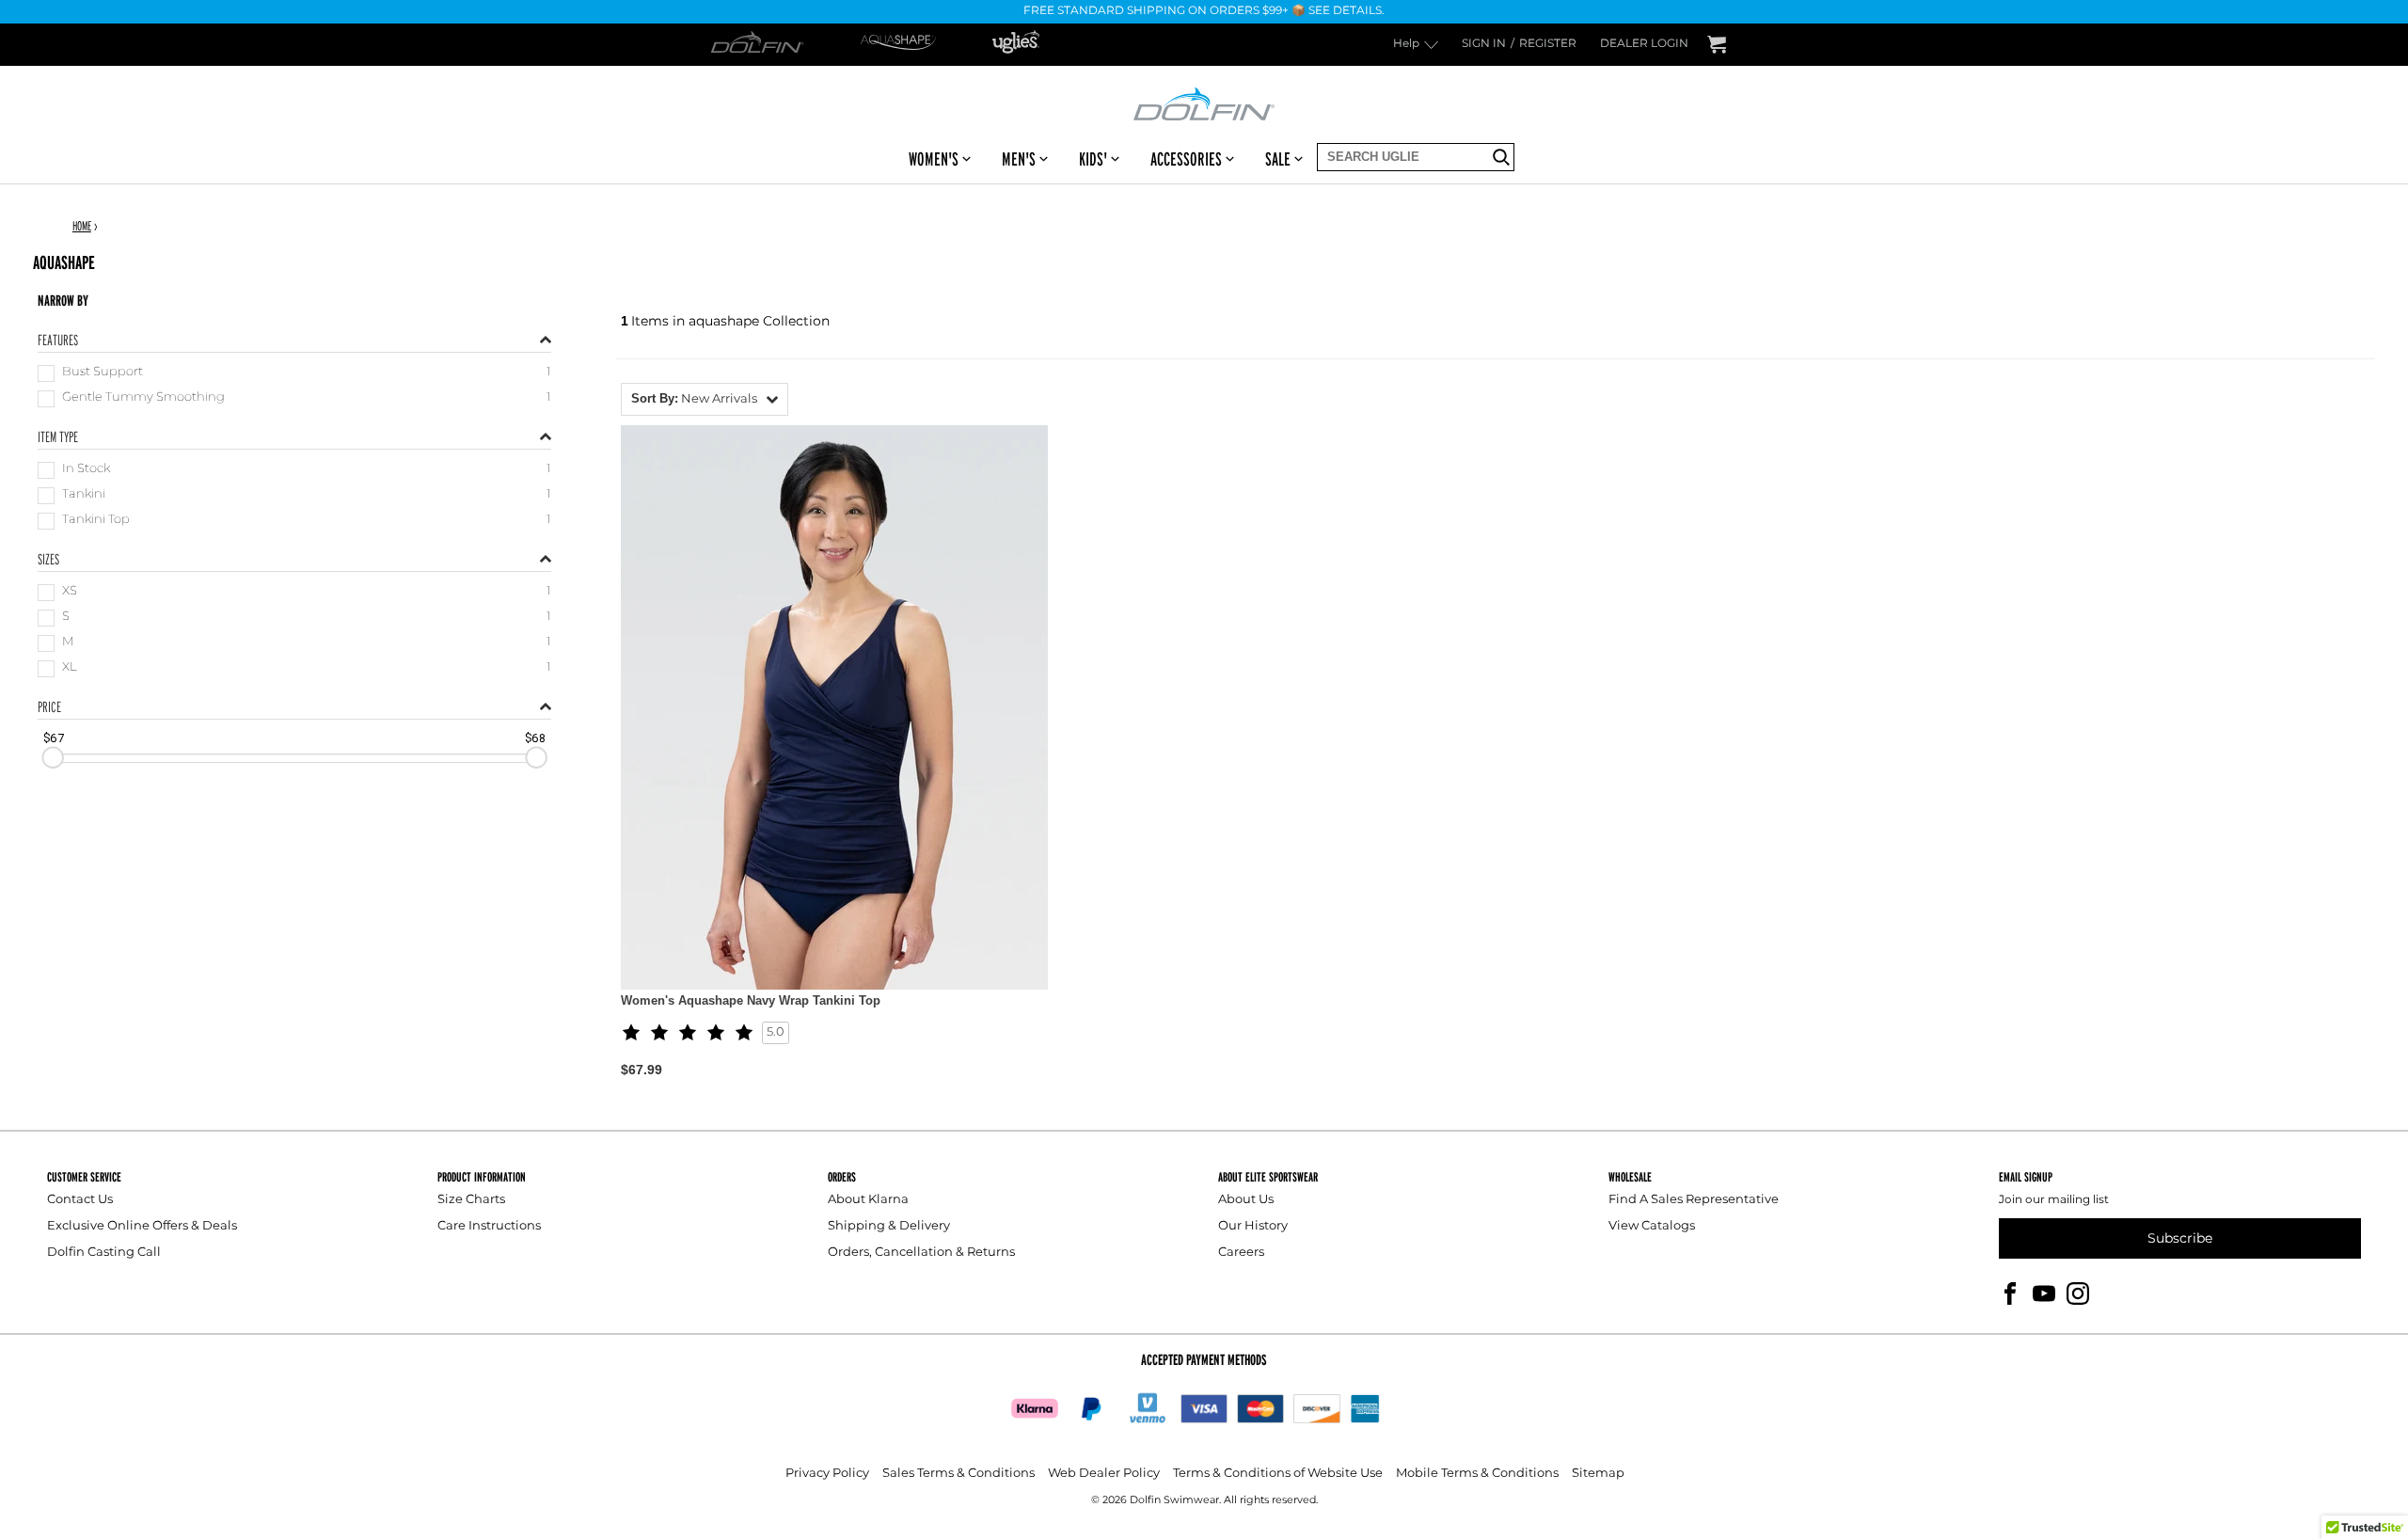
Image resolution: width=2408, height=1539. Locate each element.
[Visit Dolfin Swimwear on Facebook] (2010, 1293)
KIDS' (1093, 159)
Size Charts (471, 1200)
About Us (1246, 1200)
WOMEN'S (934, 159)
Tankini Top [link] (96, 521)
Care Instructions (489, 1226)
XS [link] (70, 592)
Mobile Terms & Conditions (1477, 1474)
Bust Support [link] (103, 373)
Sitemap (1598, 1474)
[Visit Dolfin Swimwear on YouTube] (2044, 1293)
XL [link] (70, 668)
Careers (1241, 1253)
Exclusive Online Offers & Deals (142, 1226)
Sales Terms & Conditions (958, 1474)
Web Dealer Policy (1104, 1474)
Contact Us (80, 1200)
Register (1548, 45)
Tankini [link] (84, 495)
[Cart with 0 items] (1717, 45)
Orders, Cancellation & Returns (921, 1253)
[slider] (53, 757)
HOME (82, 226)
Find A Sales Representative (1694, 1200)
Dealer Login (1644, 45)
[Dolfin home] (1204, 103)
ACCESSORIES (1186, 159)
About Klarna (868, 1200)
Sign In (1484, 45)
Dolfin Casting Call (104, 1253)
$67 (54, 738)
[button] (705, 399)
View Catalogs (1652, 1226)
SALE (1278, 159)
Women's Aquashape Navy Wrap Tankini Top (751, 1000)
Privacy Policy (827, 1474)
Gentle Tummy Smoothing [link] (143, 398)
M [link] (68, 643)
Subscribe (2180, 1238)
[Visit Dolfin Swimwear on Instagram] (2078, 1293)
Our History (1253, 1226)
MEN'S (1019, 159)
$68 (535, 738)
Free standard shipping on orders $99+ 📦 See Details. (1204, 12)
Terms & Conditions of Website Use (1278, 1474)
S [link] (66, 618)
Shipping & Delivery (889, 1226)
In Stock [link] (86, 470)
